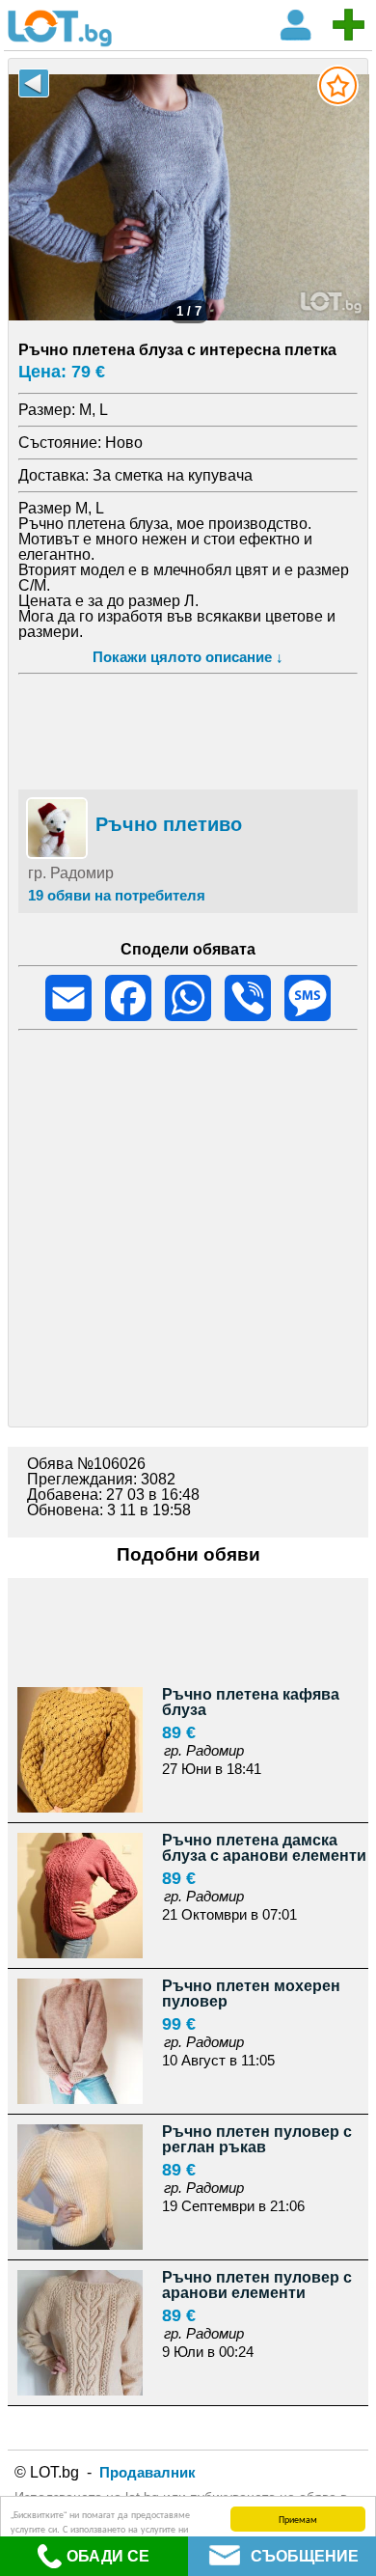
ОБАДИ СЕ (108, 2556)
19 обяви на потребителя (117, 895)
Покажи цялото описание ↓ (188, 657)
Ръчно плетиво (169, 824)
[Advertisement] (188, 729)
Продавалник (148, 2472)
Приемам (298, 2519)
